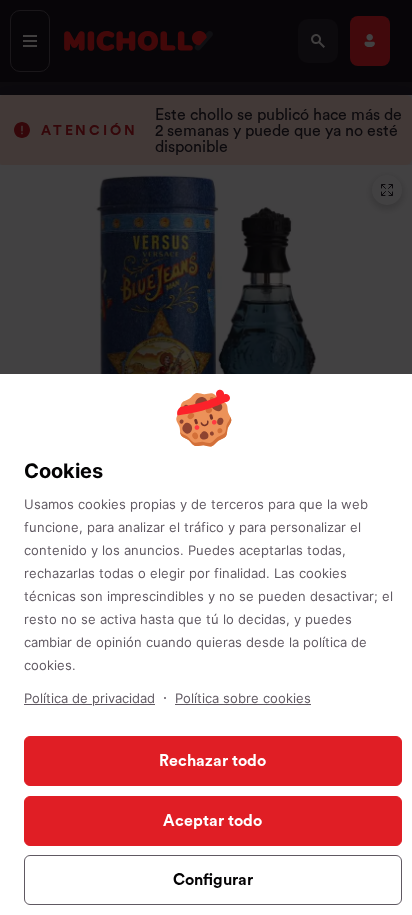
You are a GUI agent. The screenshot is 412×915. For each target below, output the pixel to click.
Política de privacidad (89, 698)
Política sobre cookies (243, 698)
